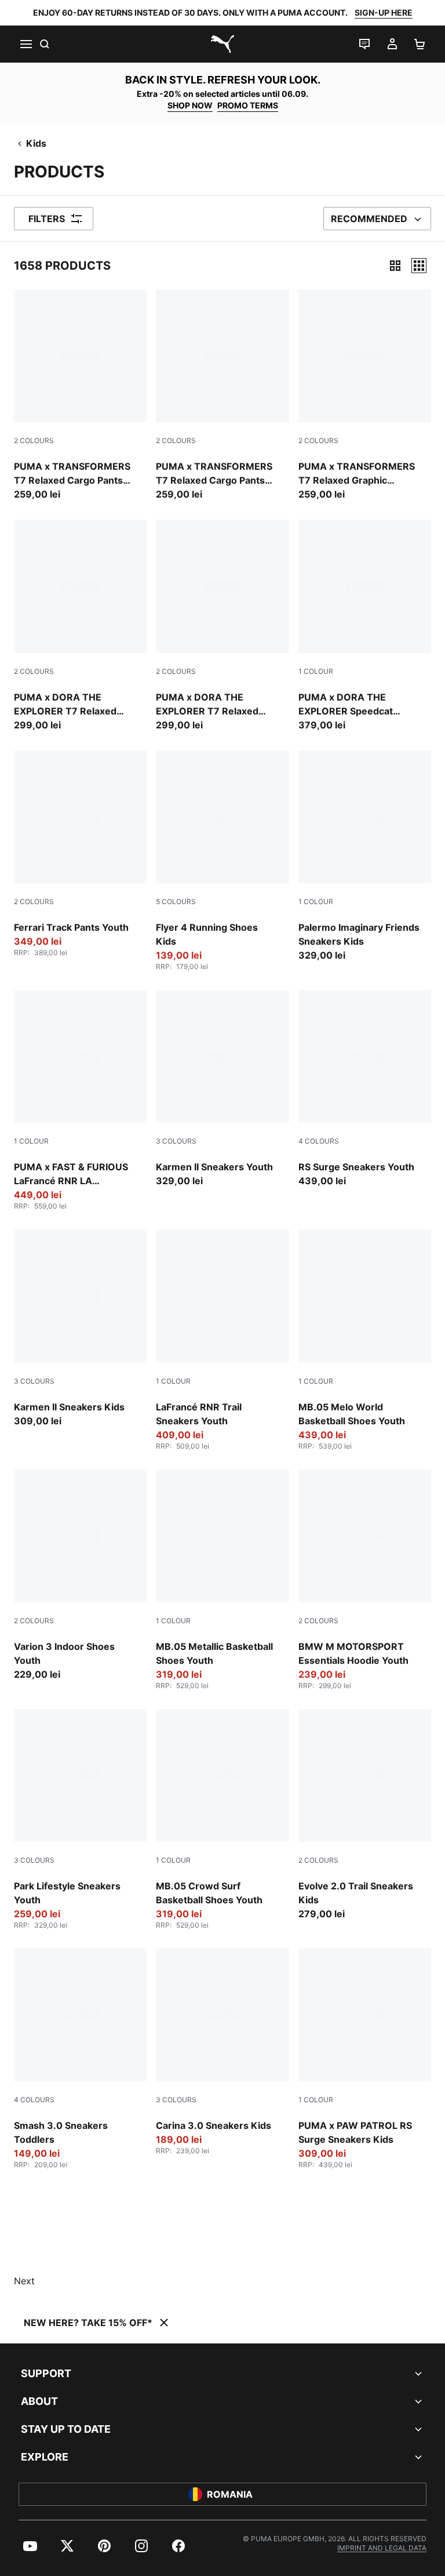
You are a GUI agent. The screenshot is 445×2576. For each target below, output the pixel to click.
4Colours (319, 1141)
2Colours (34, 440)
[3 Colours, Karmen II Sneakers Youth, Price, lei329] (222, 1089)
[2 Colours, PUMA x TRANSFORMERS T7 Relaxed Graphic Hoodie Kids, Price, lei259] (365, 395)
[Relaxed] (419, 266)
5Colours (176, 901)
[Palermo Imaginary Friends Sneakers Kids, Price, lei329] (365, 856)
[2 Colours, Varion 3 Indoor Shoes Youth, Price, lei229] (80, 1575)
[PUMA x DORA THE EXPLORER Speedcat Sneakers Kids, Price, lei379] (365, 625)
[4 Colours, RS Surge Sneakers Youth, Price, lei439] (365, 1089)
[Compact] (395, 266)
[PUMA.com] (222, 44)
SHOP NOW (190, 105)
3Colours (176, 1141)
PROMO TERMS (248, 105)
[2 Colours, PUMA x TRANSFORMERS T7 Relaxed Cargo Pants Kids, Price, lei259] (80, 395)
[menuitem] (30, 2546)
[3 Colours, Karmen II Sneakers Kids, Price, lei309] (80, 1328)
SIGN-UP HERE (384, 12)
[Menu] (25, 44)
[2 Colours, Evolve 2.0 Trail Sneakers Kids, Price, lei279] (365, 1815)
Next (24, 2281)
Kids (36, 143)
